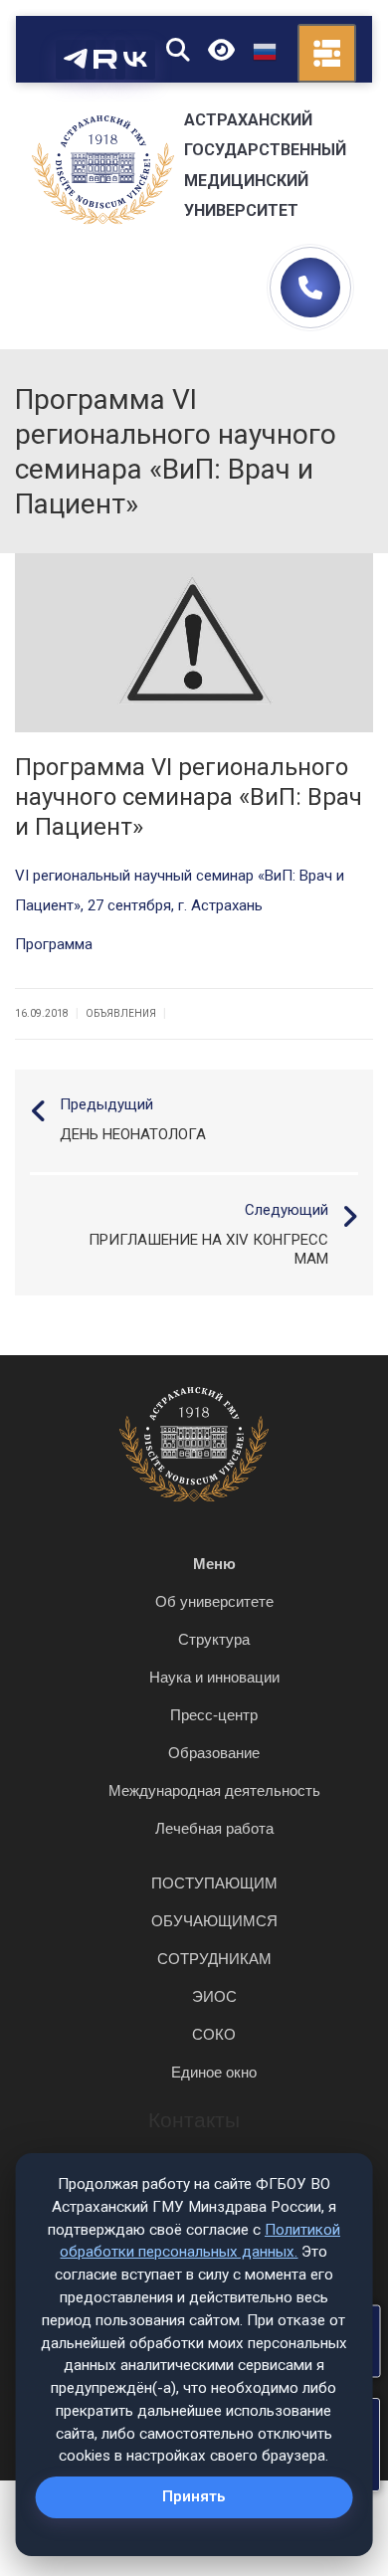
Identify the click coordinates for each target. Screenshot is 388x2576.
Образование (214, 1753)
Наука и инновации (214, 1677)
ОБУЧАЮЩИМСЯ (214, 1921)
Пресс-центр (214, 1715)
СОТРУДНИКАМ (214, 1959)
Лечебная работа (214, 1828)
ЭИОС (214, 1996)
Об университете (214, 1601)
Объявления (121, 1013)
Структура (214, 1639)
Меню (214, 1564)
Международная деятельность (214, 1790)
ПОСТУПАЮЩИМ (214, 1883)
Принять (194, 2496)
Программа (54, 944)
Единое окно (214, 2072)
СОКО (214, 2034)
